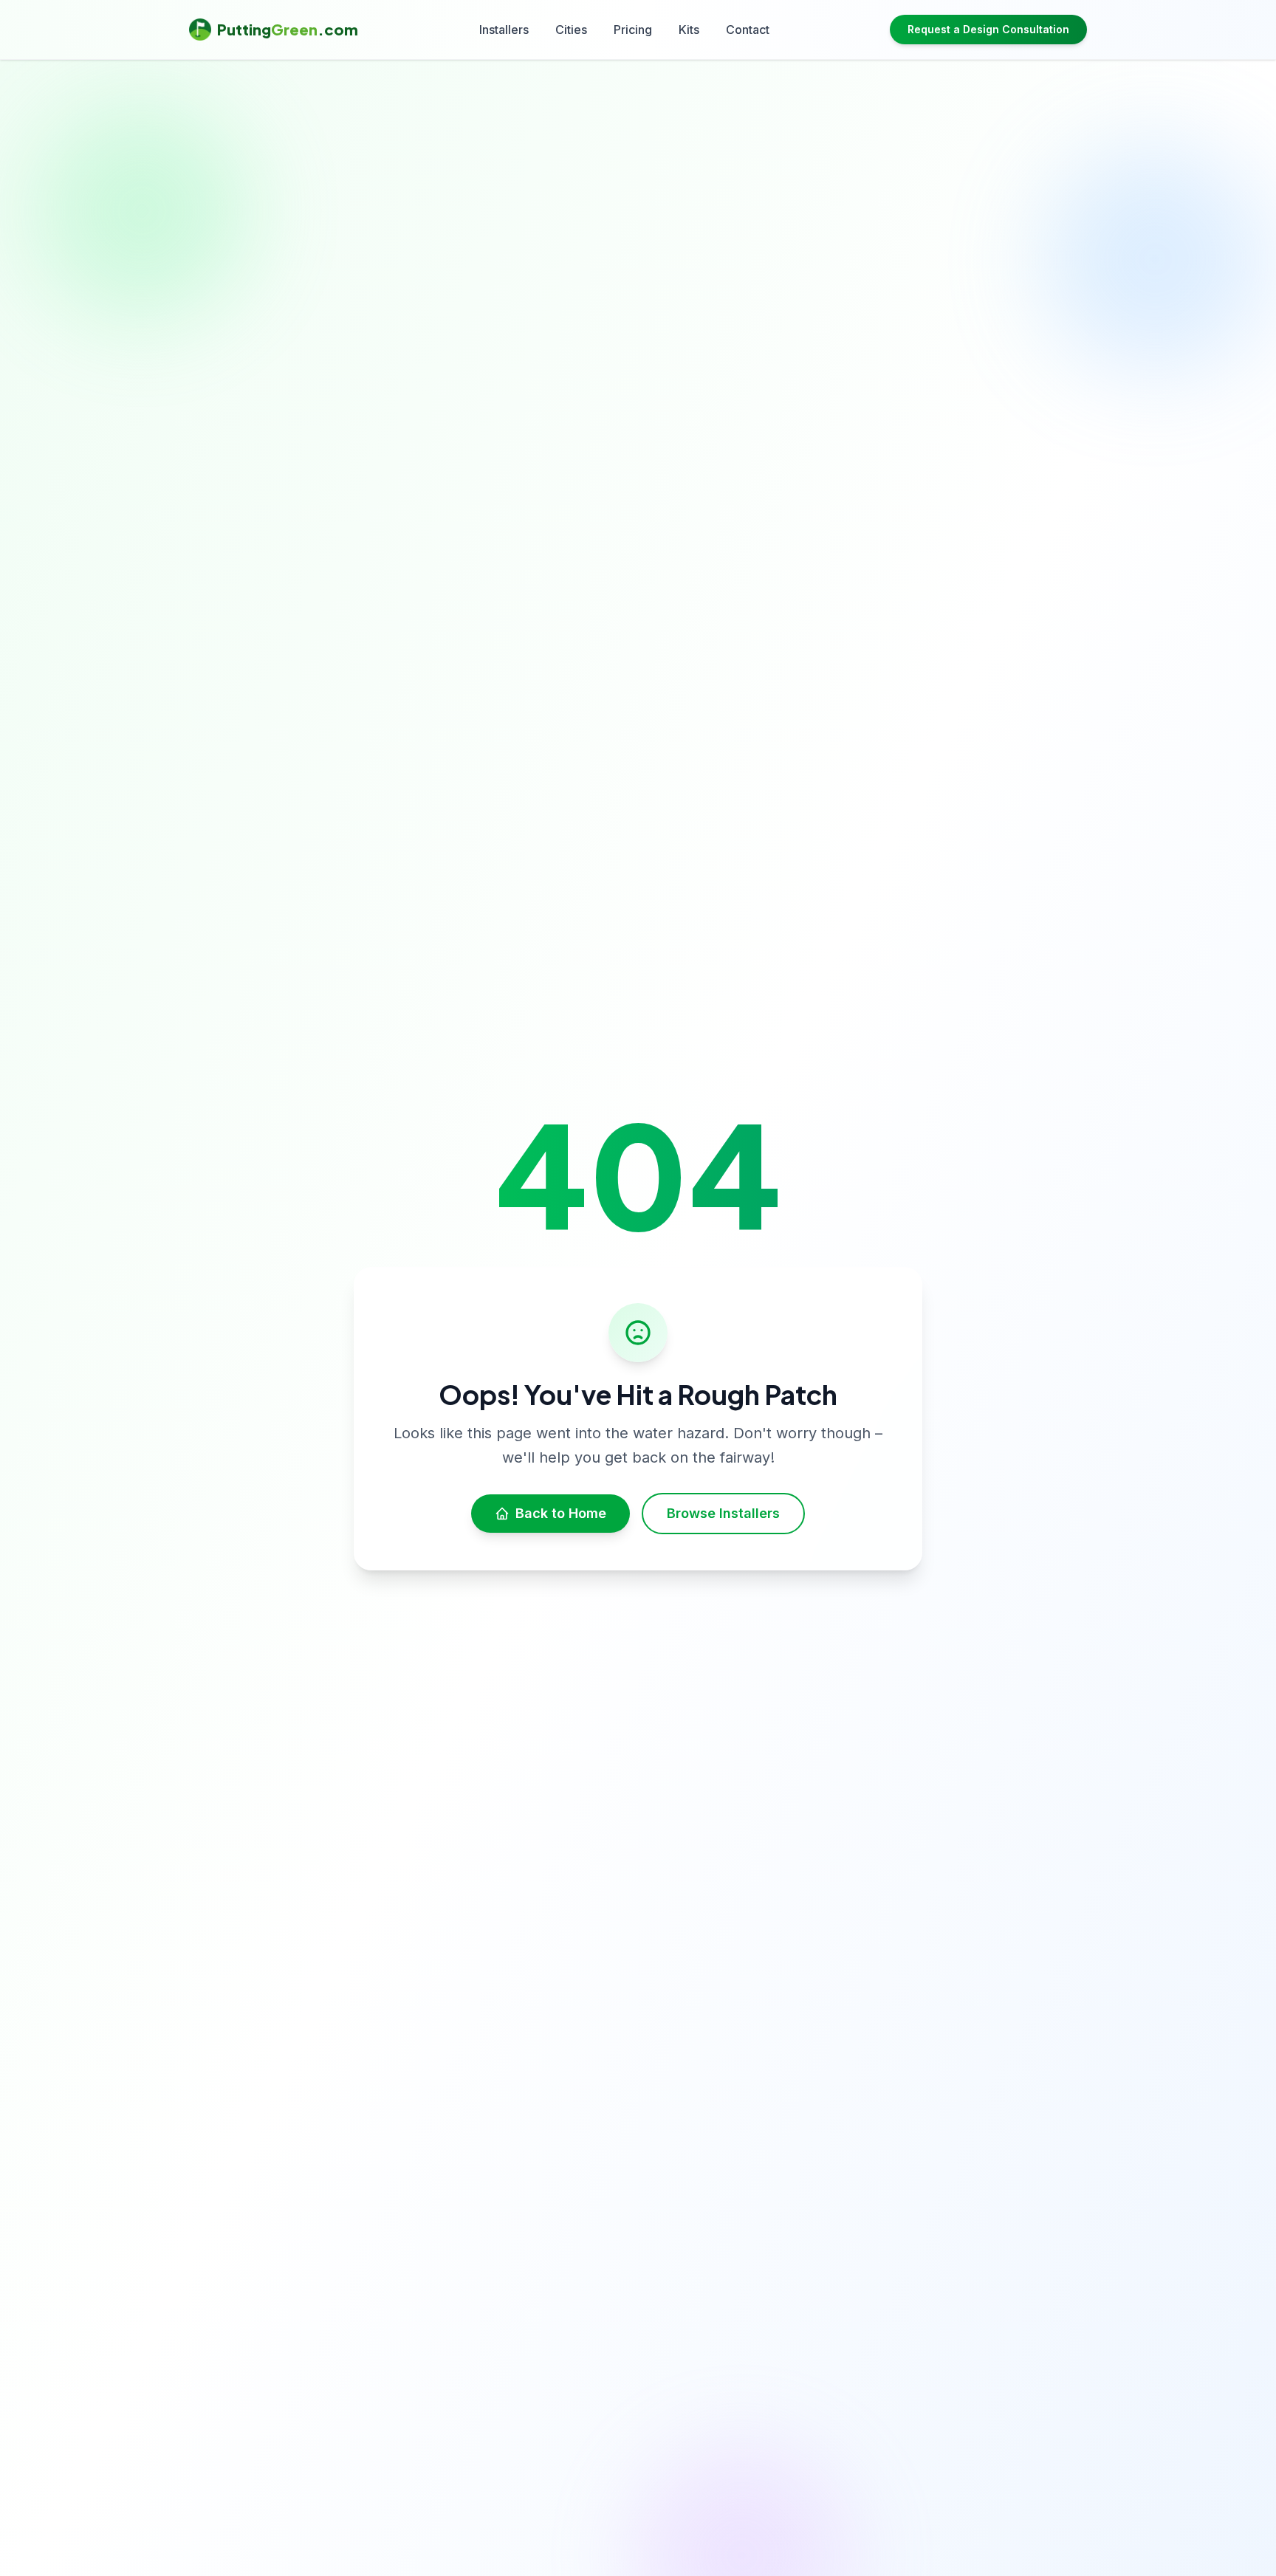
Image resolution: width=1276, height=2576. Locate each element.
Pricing (633, 30)
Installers (504, 30)
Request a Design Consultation (988, 29)
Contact (748, 30)
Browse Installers (723, 1513)
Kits (689, 30)
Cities (571, 30)
